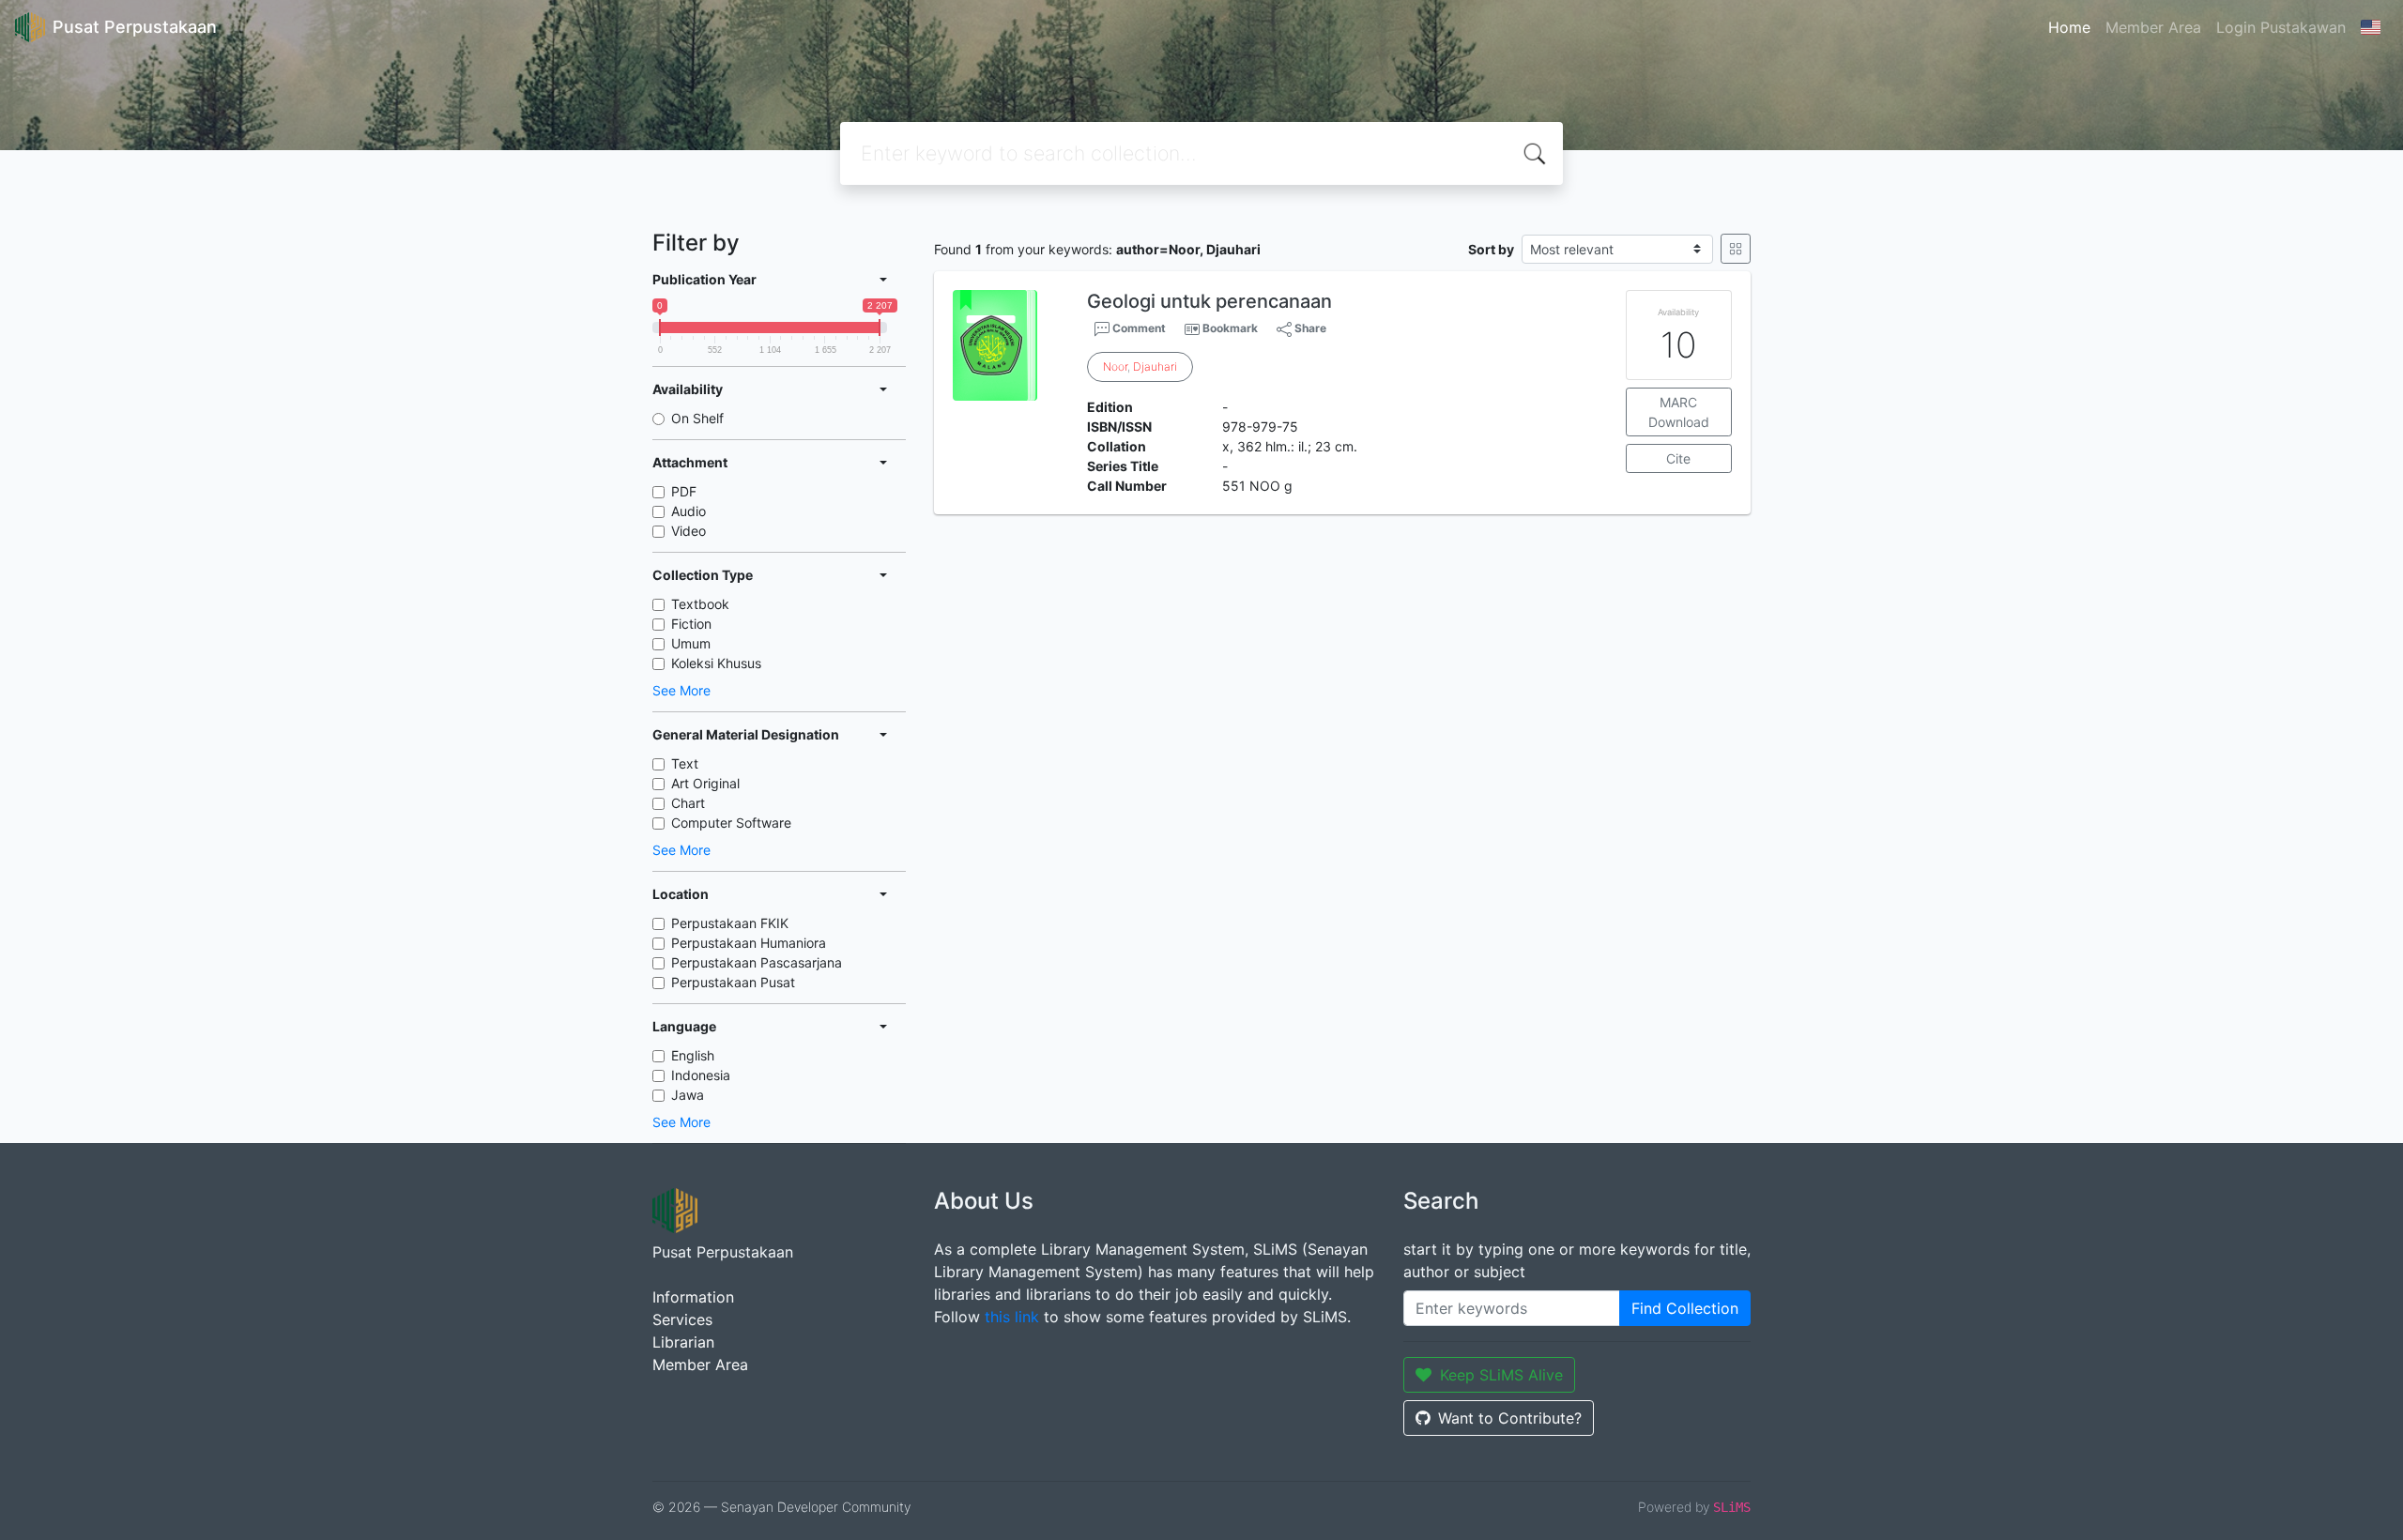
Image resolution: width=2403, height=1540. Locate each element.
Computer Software (731, 823)
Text (685, 763)
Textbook (700, 604)
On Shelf (697, 418)
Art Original (705, 783)
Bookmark (1230, 328)
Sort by (1491, 249)
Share (1309, 328)
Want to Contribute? (1510, 1418)
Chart (688, 803)
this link (1012, 1317)
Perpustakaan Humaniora (749, 943)
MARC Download (1679, 412)
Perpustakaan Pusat (733, 982)
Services (682, 1319)
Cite (1678, 458)
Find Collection (1685, 1308)
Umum (691, 643)
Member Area (2153, 27)
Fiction (691, 624)
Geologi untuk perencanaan (1209, 301)
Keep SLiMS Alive (1501, 1375)
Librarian (683, 1342)
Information (693, 1297)
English (693, 1055)
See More (681, 690)
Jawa (688, 1095)
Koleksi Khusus (716, 663)
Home (2069, 27)
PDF (684, 491)
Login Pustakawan (2281, 27)
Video (689, 531)
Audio (689, 511)
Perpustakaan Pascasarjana (757, 962)
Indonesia (701, 1075)
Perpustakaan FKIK (730, 923)
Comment (1138, 328)
